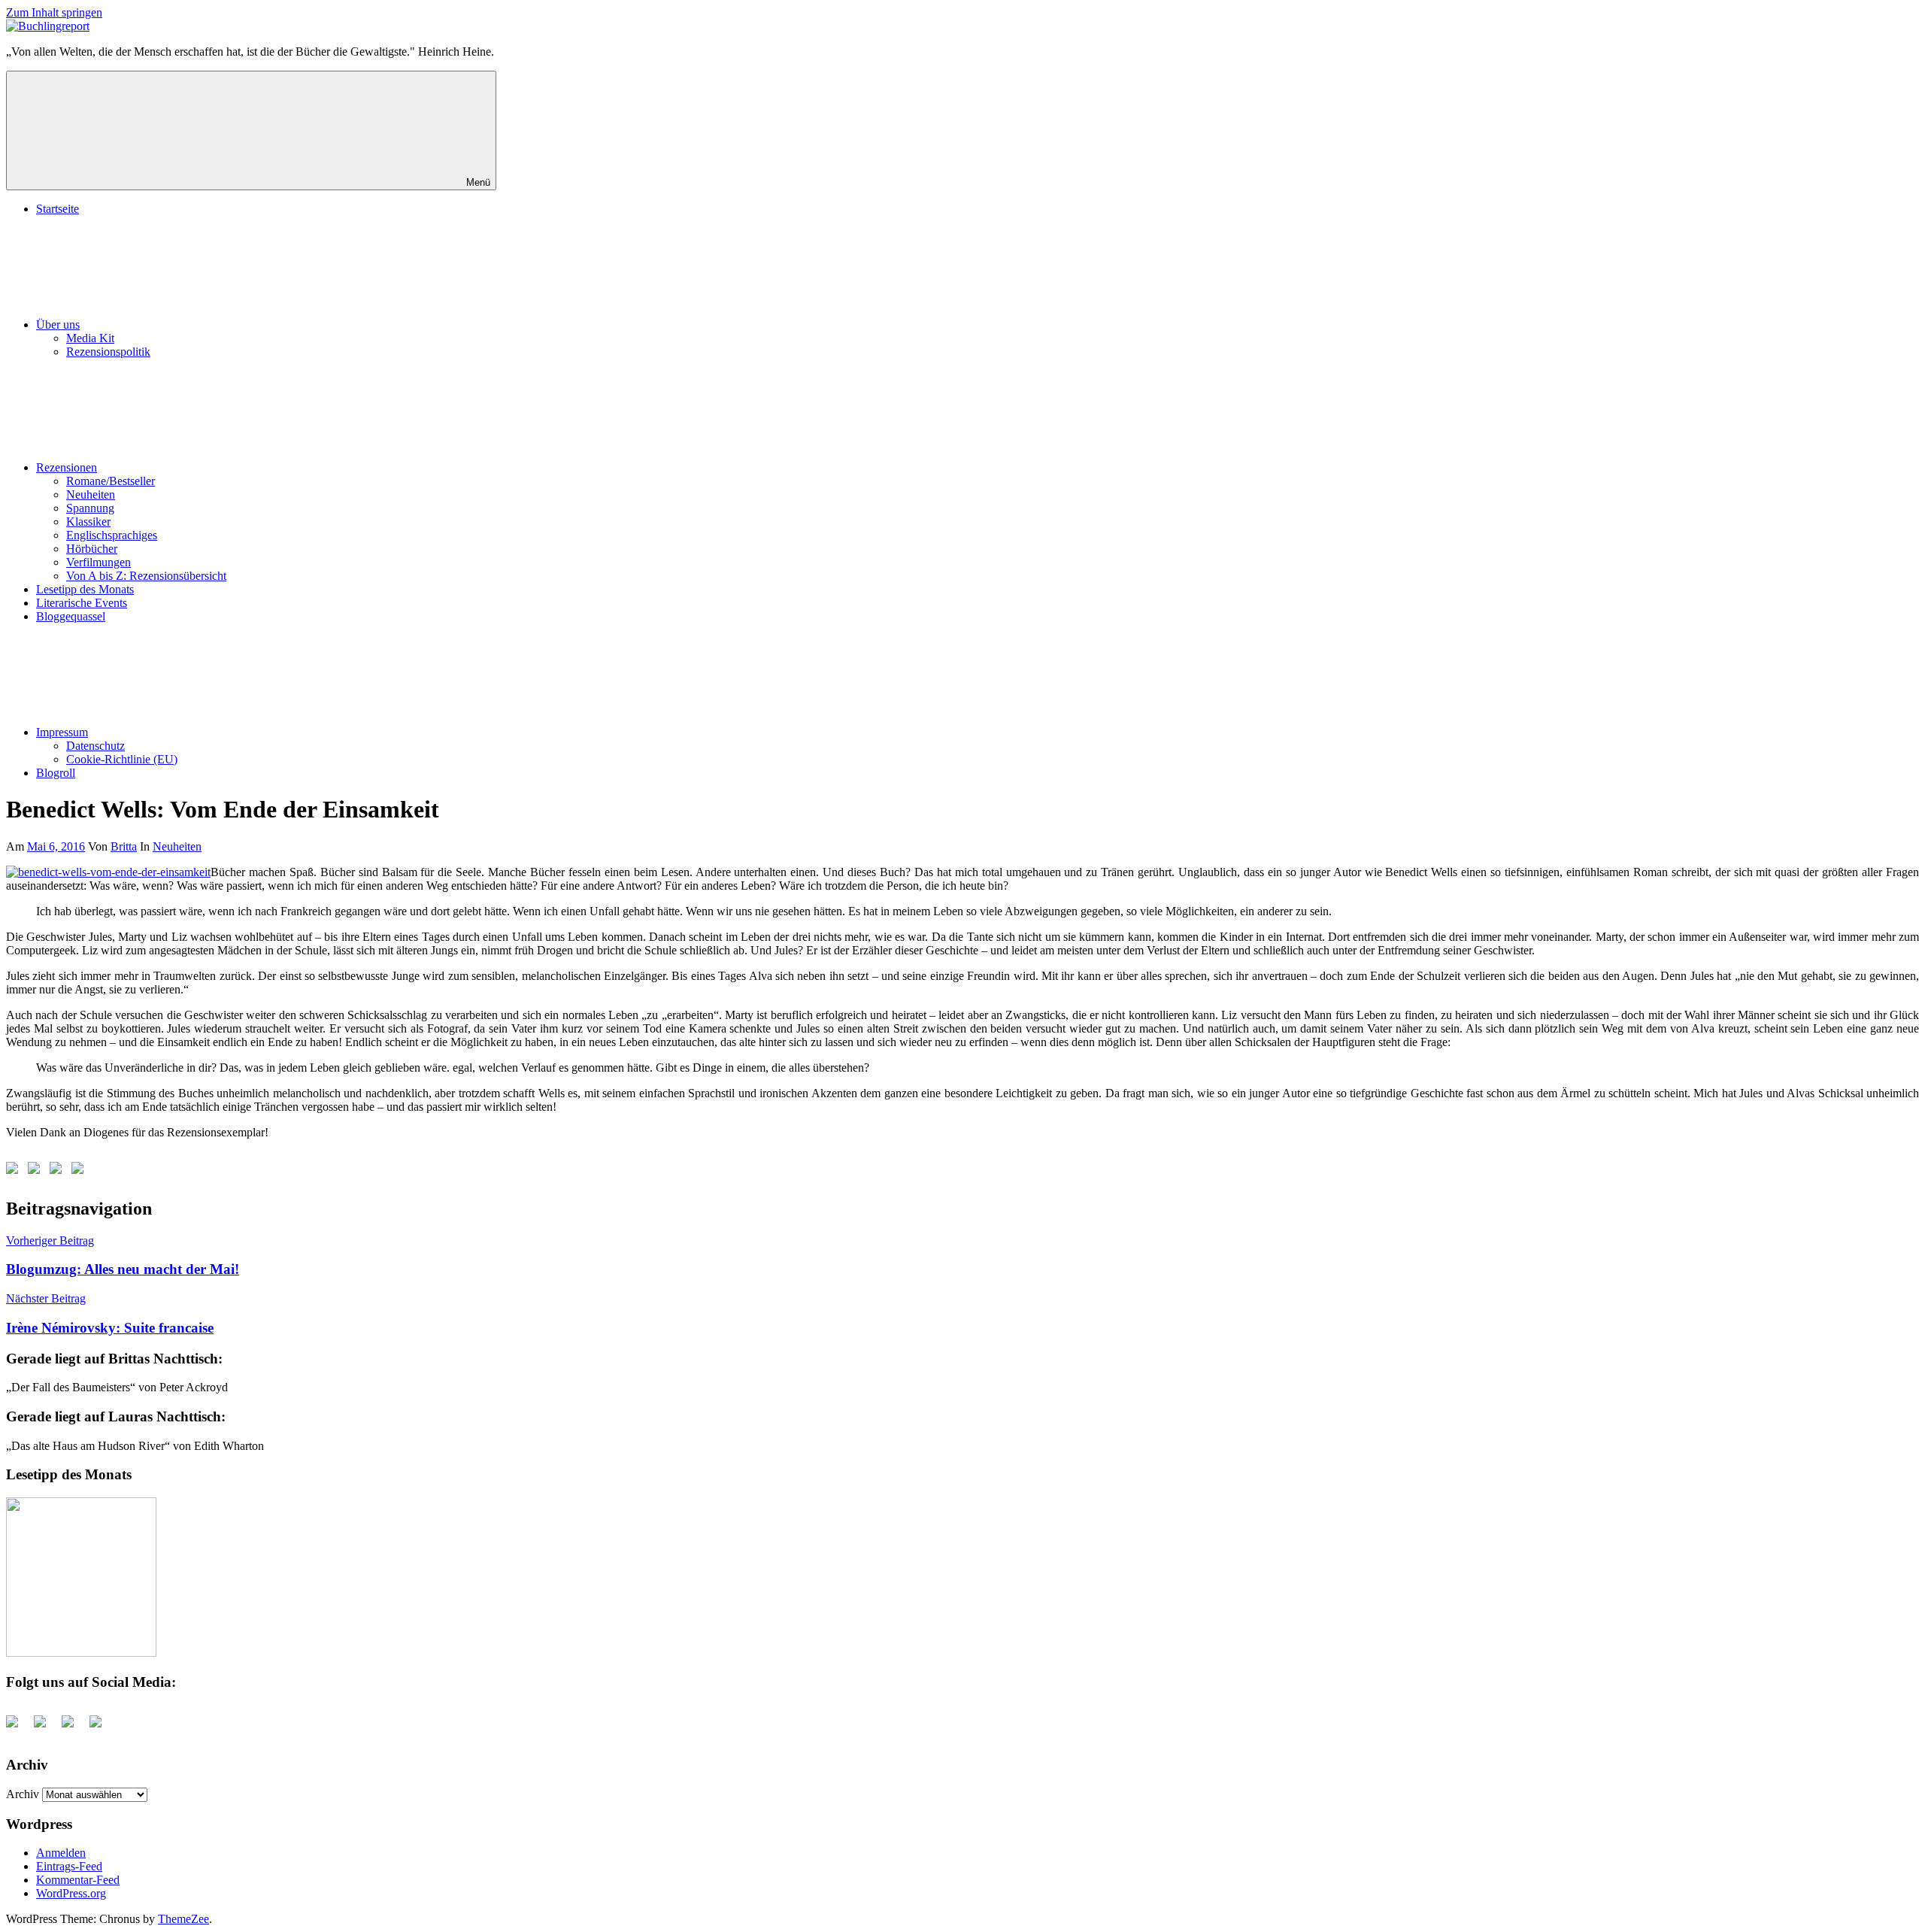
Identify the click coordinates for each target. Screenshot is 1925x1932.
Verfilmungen (99, 562)
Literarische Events (82, 603)
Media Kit (90, 338)
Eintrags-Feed (69, 1866)
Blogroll (56, 773)
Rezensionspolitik (108, 352)
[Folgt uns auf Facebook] (15, 1171)
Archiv (23, 1794)
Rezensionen (67, 467)
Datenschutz (95, 746)
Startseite (58, 209)
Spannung (90, 508)
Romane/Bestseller (111, 481)
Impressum (62, 732)
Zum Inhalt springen (54, 12)
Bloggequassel (71, 616)
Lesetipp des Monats (85, 589)
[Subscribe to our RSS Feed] (59, 1171)
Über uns (58, 325)
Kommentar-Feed (78, 1880)
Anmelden (61, 1853)
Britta (124, 846)
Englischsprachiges (112, 535)
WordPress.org (71, 1893)
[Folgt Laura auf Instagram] (80, 1171)
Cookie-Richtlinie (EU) (122, 759)
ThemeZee (183, 1919)
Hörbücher (92, 549)
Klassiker (88, 522)
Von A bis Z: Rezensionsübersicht (146, 576)
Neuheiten (91, 494)
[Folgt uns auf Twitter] (37, 1171)
